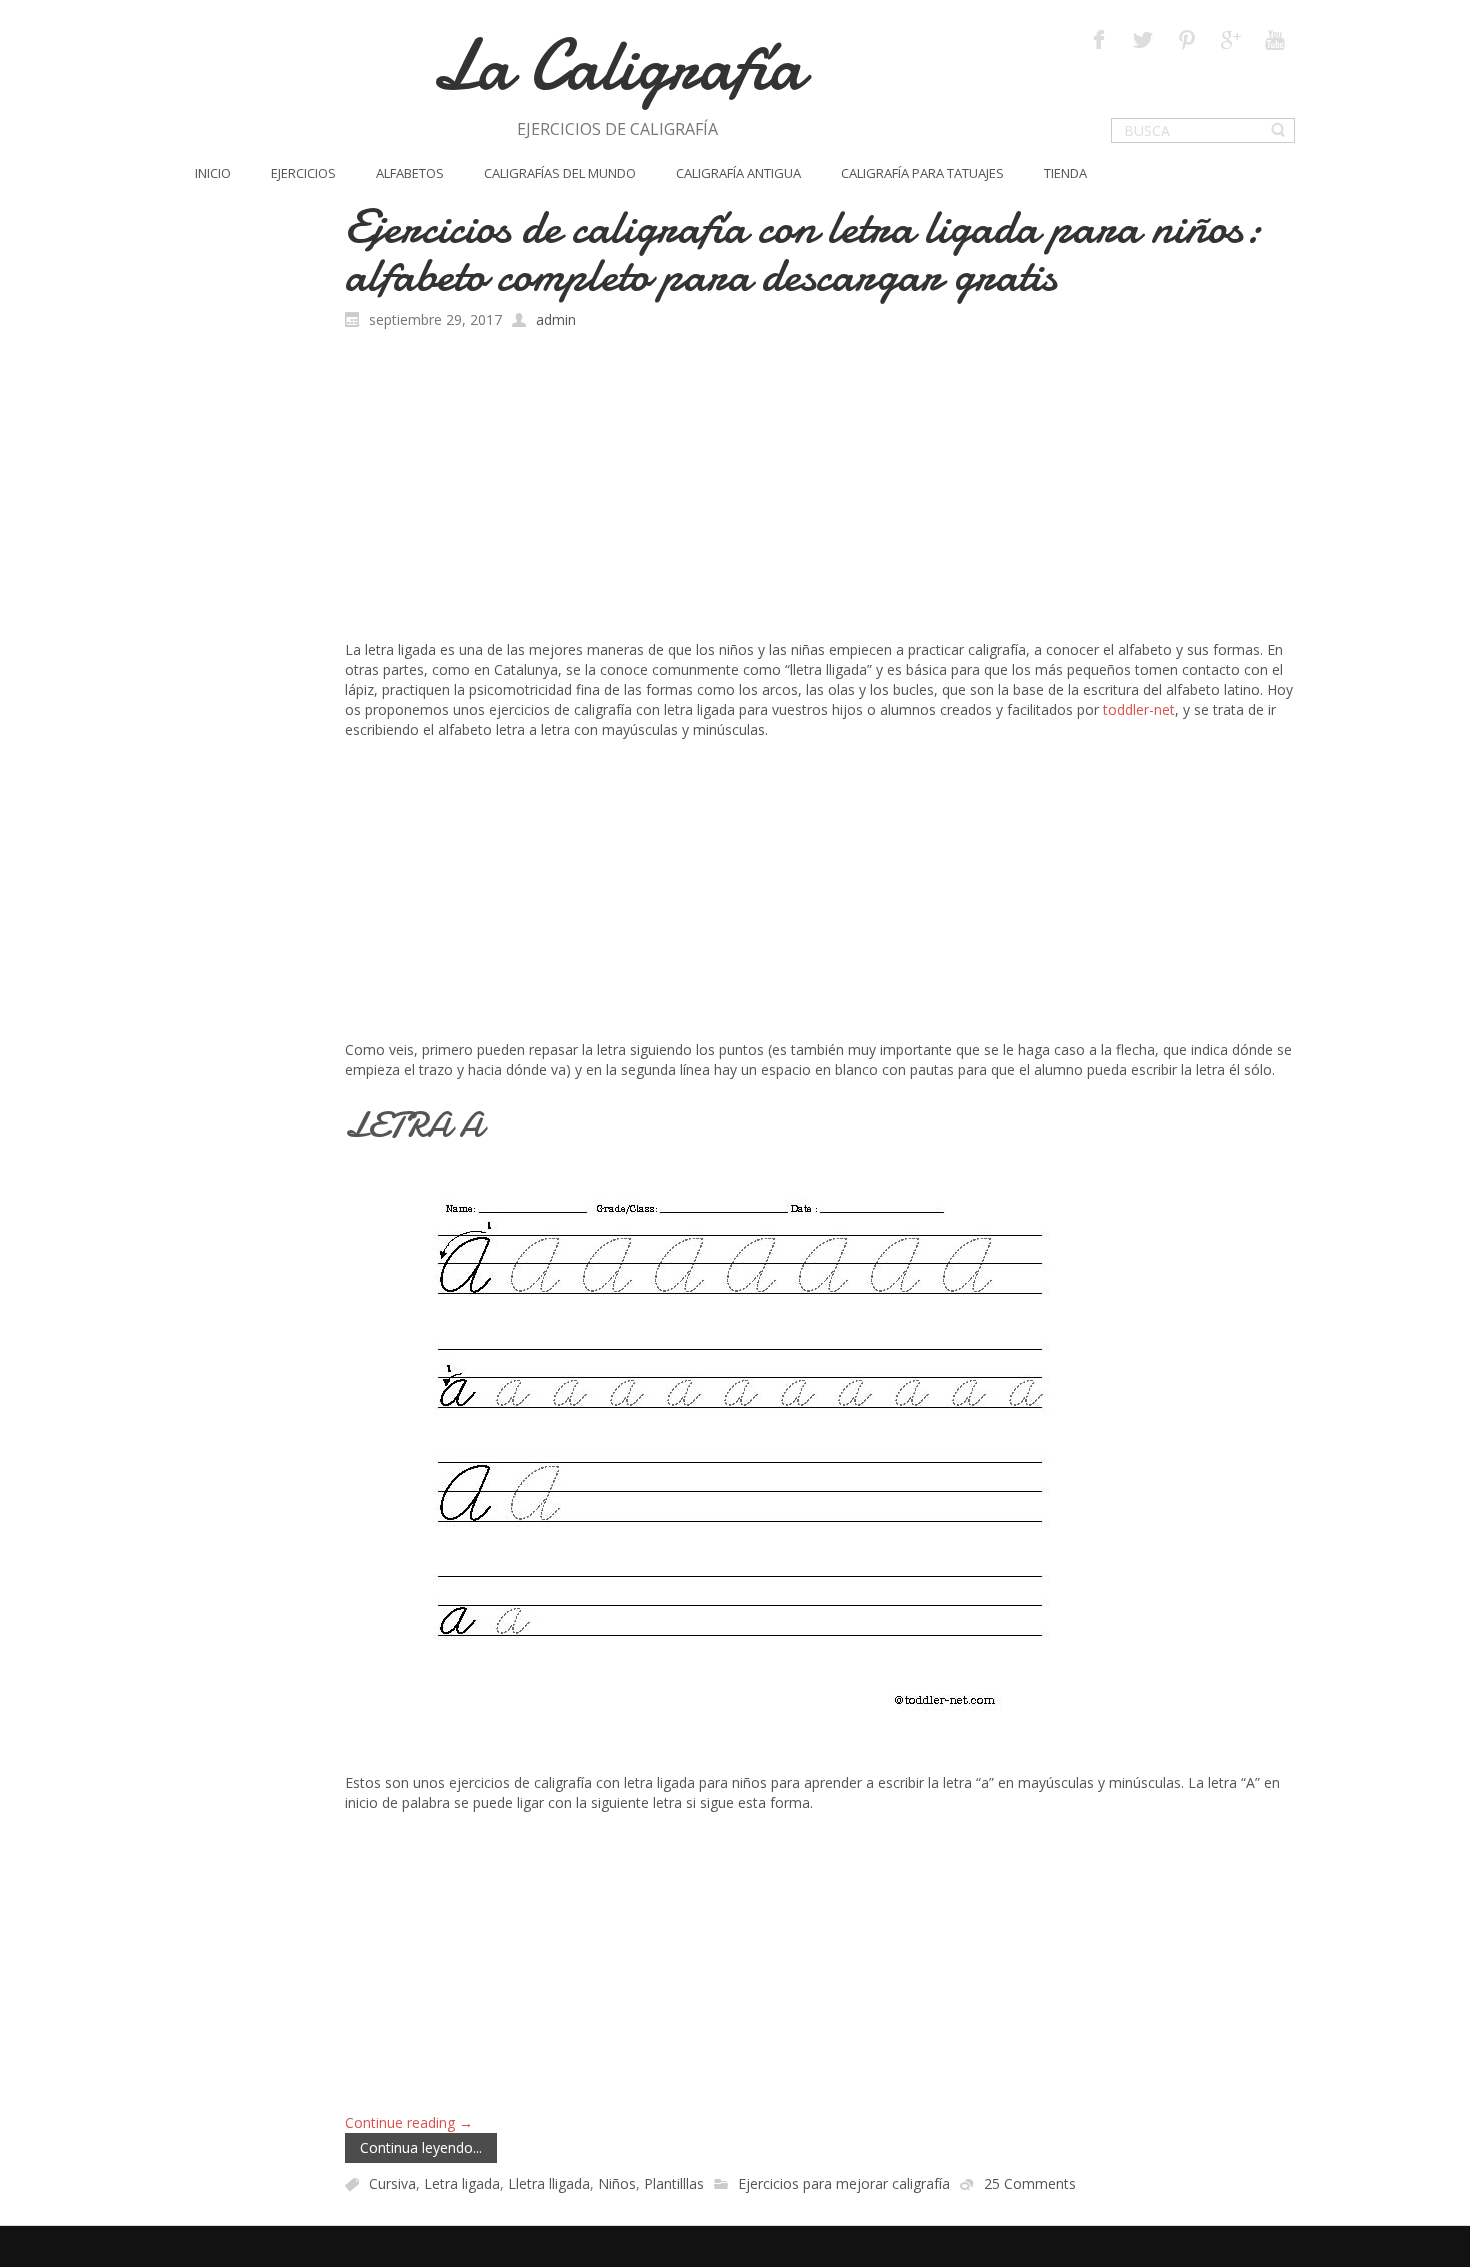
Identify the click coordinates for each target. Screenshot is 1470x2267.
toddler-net (1139, 709)
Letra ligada (462, 2184)
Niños (617, 2184)
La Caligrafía (617, 65)
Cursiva (392, 2184)
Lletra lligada (549, 2184)
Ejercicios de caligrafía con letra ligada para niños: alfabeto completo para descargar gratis (803, 250)
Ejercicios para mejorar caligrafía (844, 2184)
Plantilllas (674, 2184)
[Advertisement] (820, 490)
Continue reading (409, 2122)
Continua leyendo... (421, 2147)
